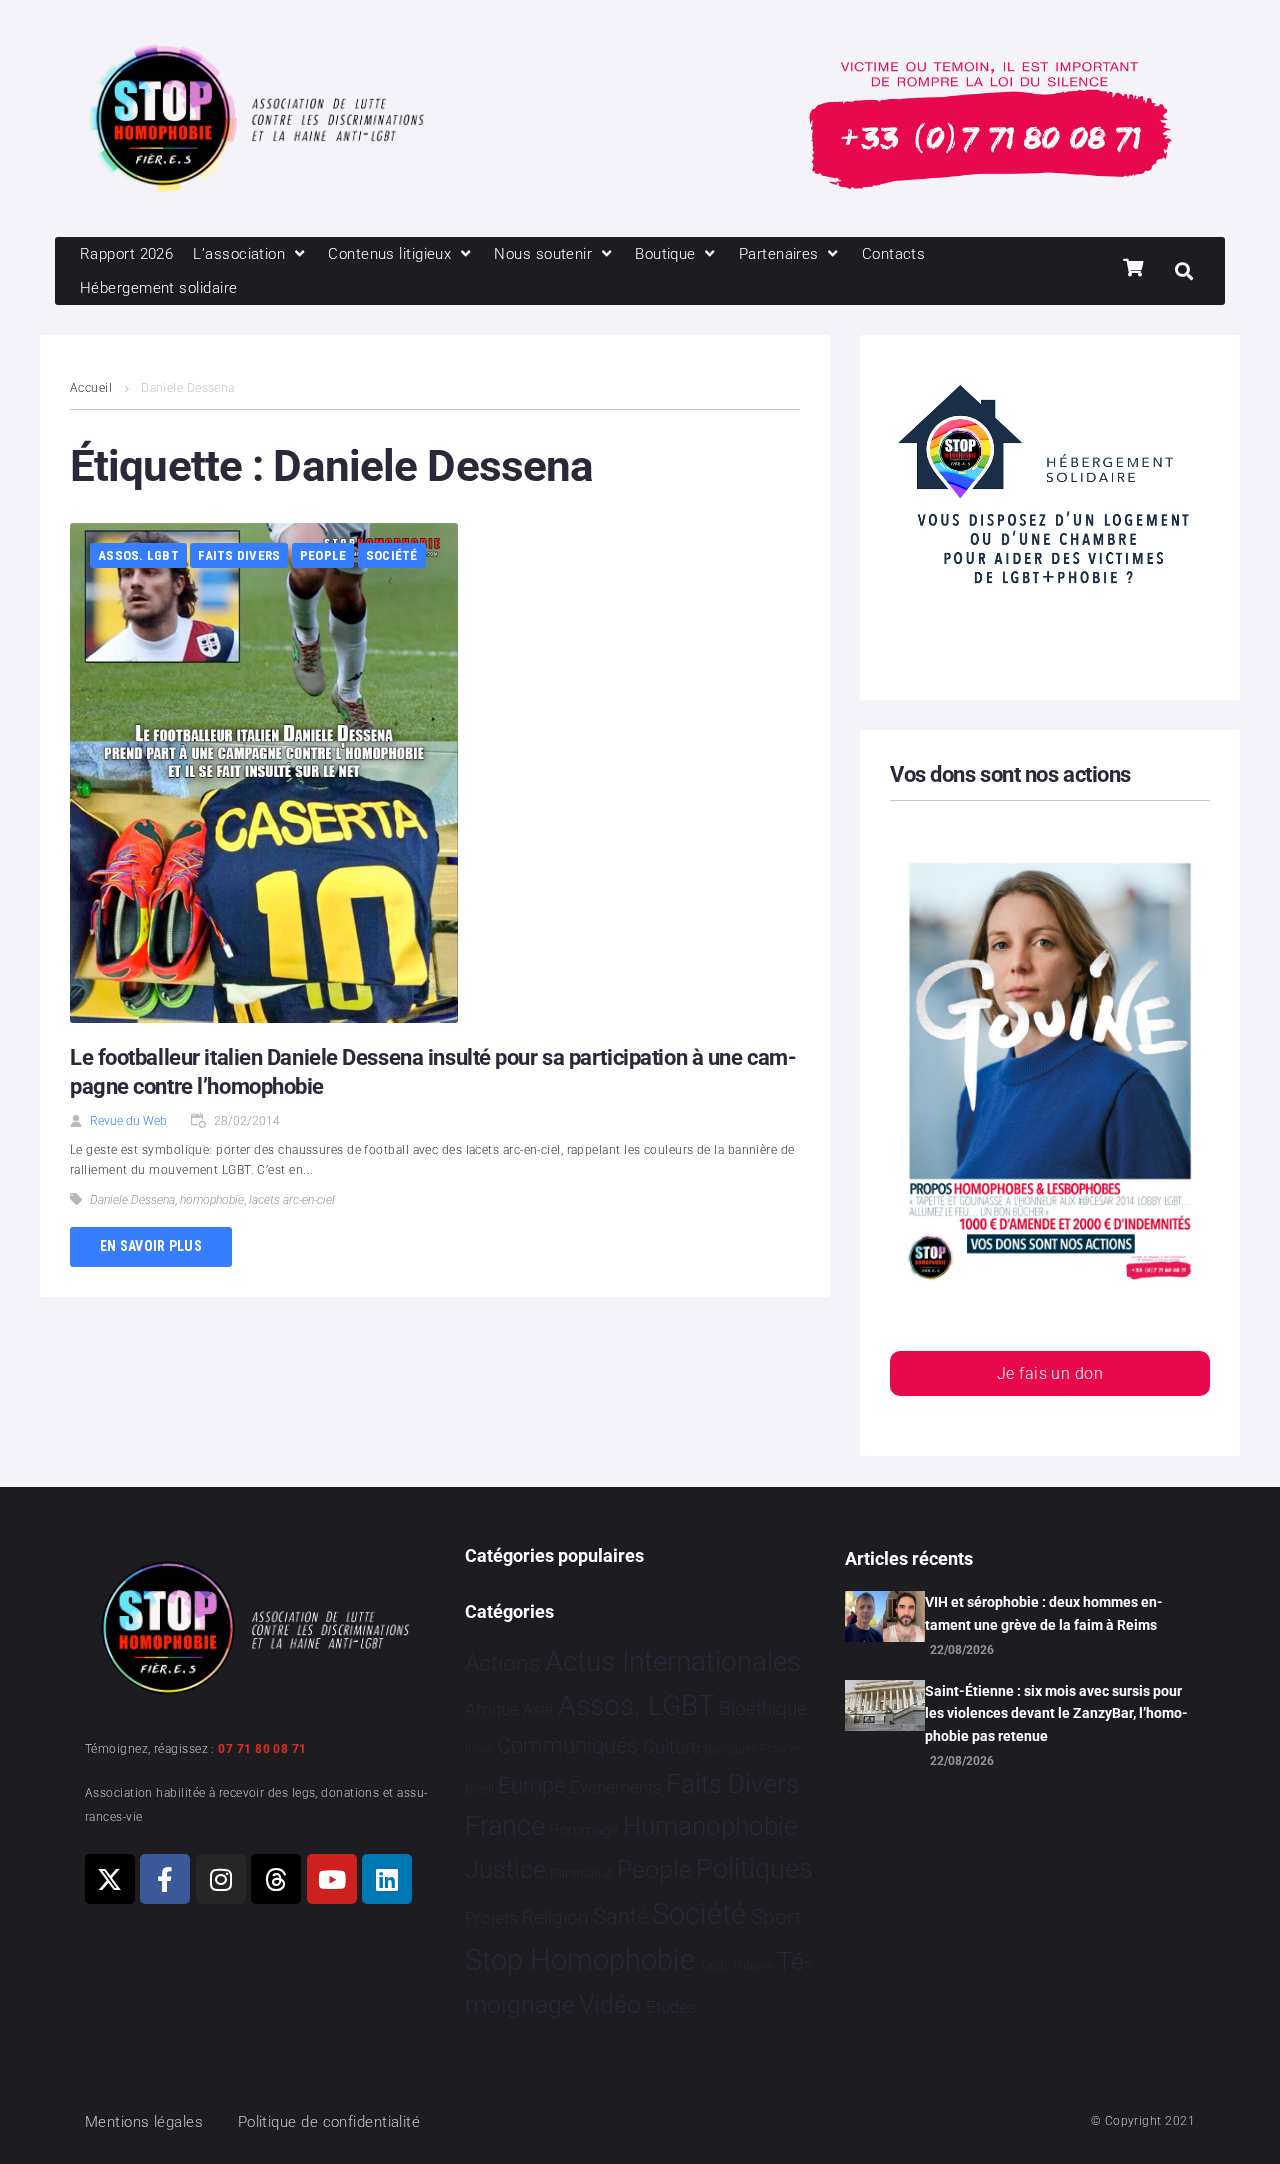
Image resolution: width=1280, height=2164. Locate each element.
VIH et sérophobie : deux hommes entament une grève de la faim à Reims (1044, 1613)
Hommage (583, 1830)
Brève (479, 1749)
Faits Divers (239, 555)
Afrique (492, 1709)
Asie (538, 1709)
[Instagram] (221, 1879)
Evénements (616, 1787)
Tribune (752, 1966)
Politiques (754, 1869)
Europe (531, 1785)
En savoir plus (151, 1246)
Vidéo (610, 2004)
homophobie (212, 1200)
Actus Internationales (673, 1661)
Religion (555, 1918)
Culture (671, 1746)
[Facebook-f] (165, 1879)
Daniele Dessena (132, 1200)
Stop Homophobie (580, 1960)
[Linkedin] (387, 1879)
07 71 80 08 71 (262, 1749)
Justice (505, 1869)
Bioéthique (763, 1709)
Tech (713, 1965)
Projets (491, 1918)
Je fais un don (1050, 1373)
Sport (776, 1917)
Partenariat (581, 1873)
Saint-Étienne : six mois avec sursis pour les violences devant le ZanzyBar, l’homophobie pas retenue (1056, 1713)
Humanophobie (710, 1826)
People (323, 555)
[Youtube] (332, 1879)
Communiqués (567, 1745)
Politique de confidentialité (329, 2122)
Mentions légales (144, 2122)
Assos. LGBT (138, 555)
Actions (503, 1663)
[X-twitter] (110, 1879)
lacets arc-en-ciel (292, 1200)
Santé (620, 1916)
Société (392, 555)
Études (671, 2007)
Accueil (91, 388)
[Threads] (276, 1879)
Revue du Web (128, 1121)
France (505, 1826)
